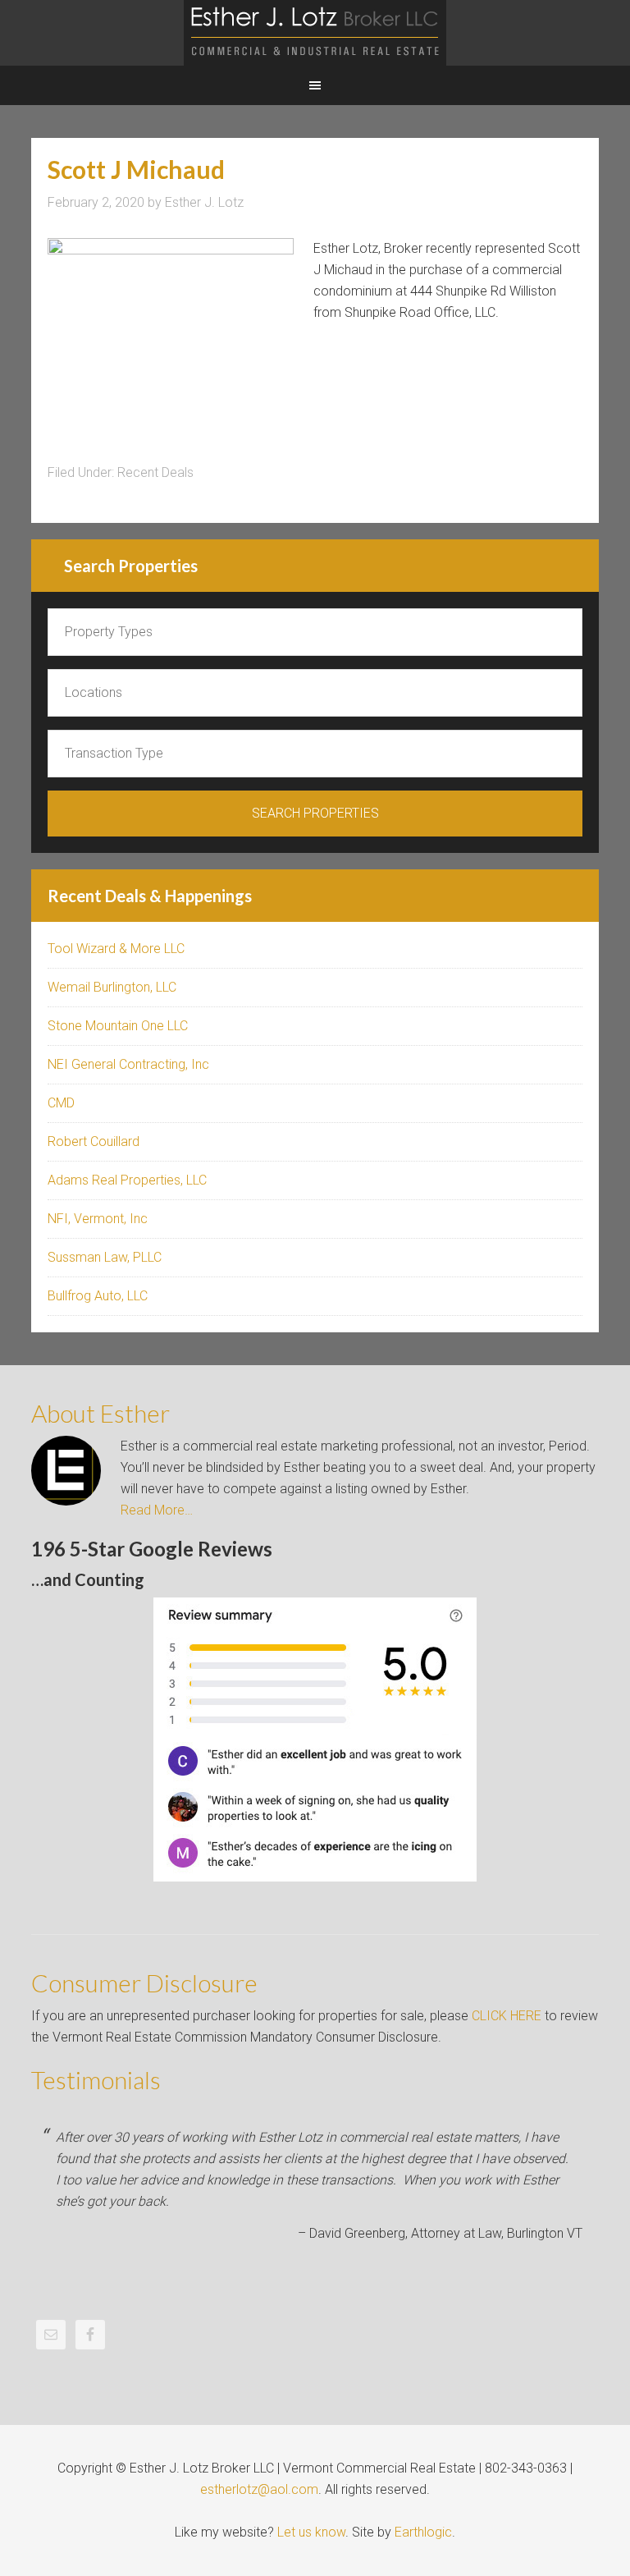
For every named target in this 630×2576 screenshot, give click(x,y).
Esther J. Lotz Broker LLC (315, 33)
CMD (61, 1103)
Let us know (311, 2532)
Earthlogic (423, 2532)
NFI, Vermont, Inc (98, 1219)
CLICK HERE (507, 2016)
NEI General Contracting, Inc (128, 1064)
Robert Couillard (94, 1141)
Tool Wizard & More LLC (116, 949)
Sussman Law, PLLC (105, 1257)
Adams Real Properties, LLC (127, 1180)
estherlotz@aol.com (259, 2489)
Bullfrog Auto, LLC (98, 1296)
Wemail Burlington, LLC (112, 987)
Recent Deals (155, 472)
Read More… (157, 1510)
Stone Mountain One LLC (118, 1026)
